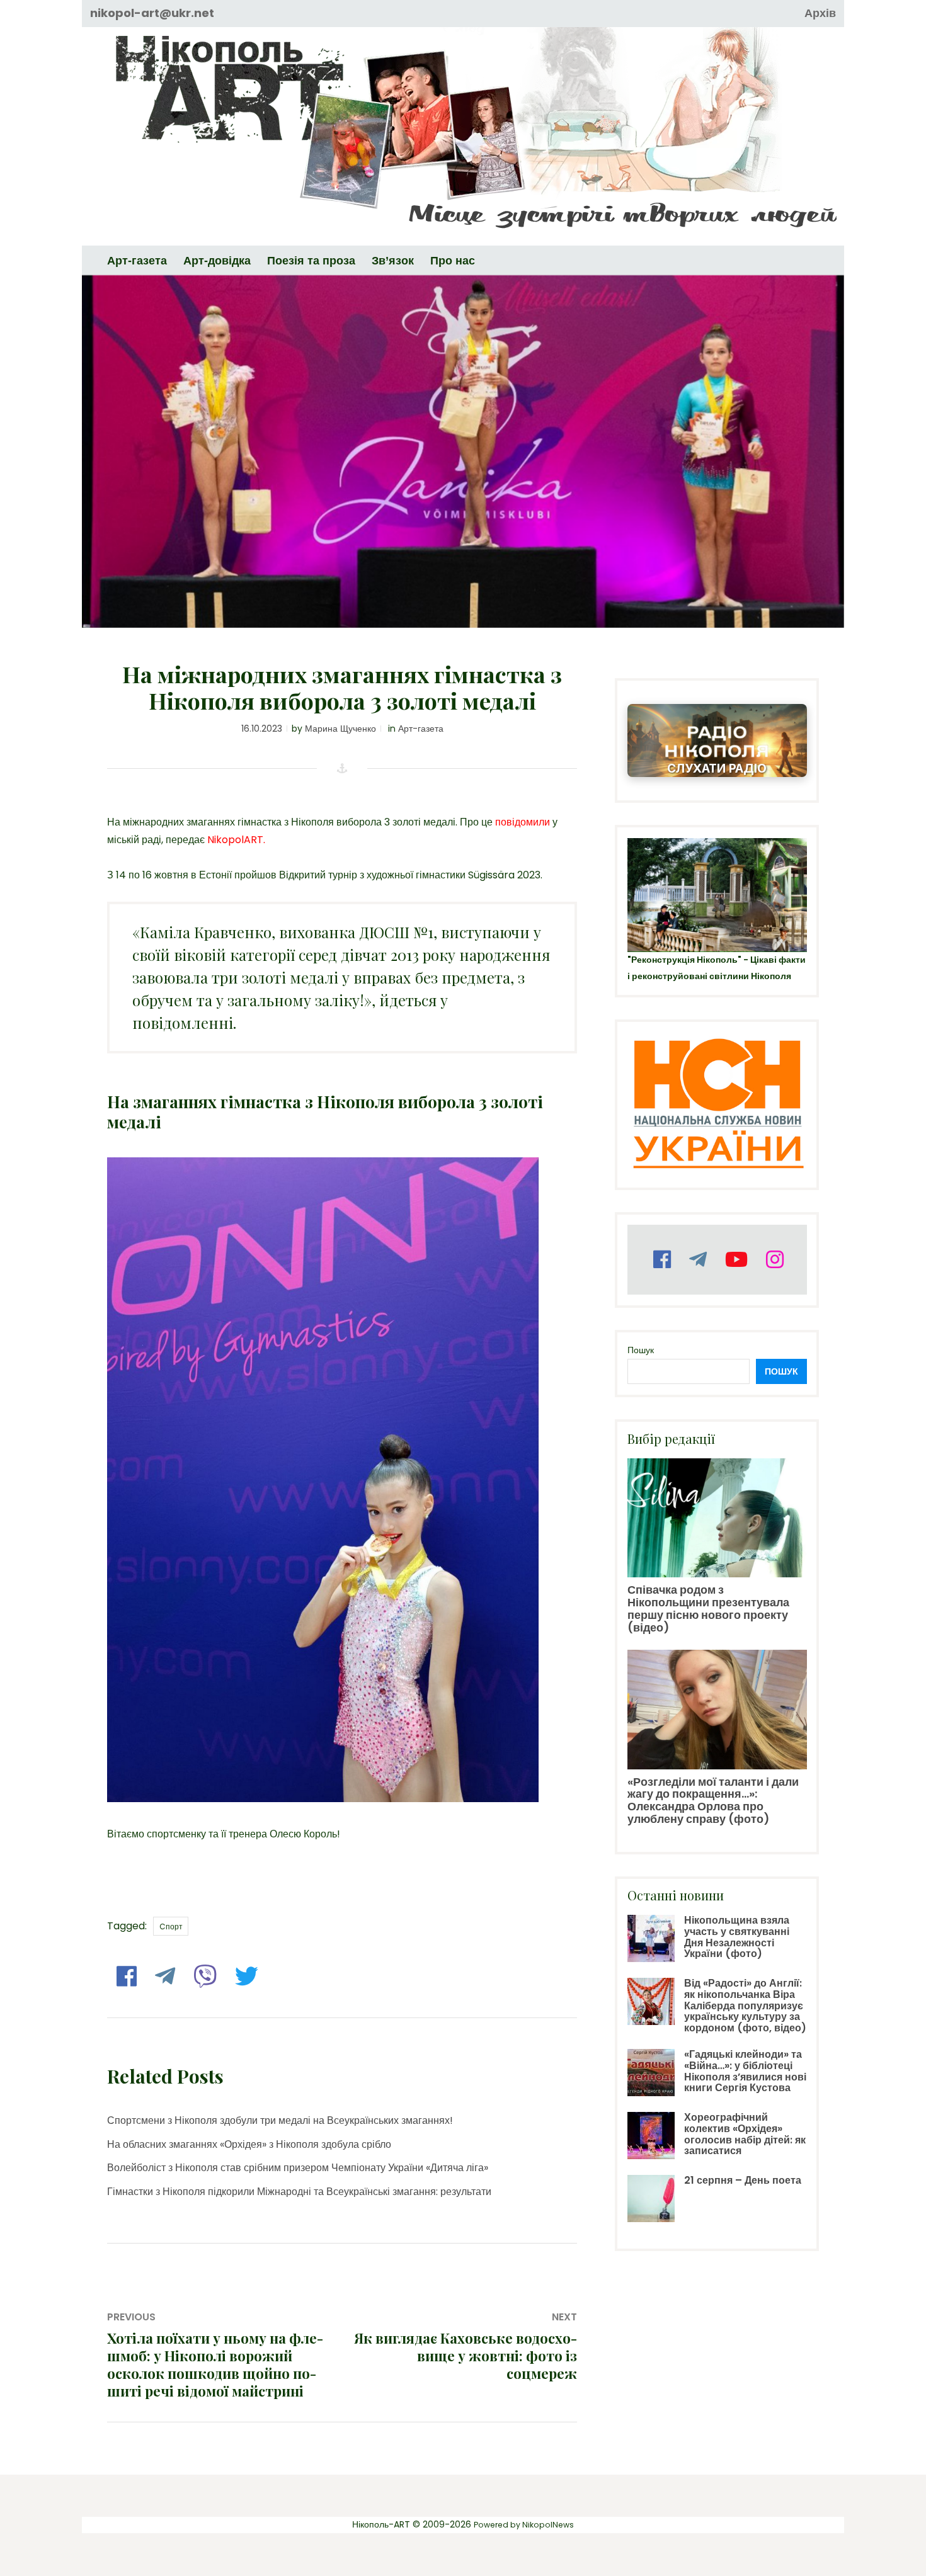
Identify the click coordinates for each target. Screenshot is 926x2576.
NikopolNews (548, 2525)
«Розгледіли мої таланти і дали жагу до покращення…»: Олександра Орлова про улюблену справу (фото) (713, 1800)
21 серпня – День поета (743, 2180)
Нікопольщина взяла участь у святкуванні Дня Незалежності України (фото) (737, 1937)
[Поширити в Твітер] (245, 1977)
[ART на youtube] (735, 1260)
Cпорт (171, 1926)
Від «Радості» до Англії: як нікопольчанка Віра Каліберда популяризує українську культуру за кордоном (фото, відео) (745, 2005)
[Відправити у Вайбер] (203, 1977)
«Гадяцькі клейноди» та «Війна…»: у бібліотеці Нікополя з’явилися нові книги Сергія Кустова (745, 2071)
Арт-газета (421, 729)
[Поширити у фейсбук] (125, 1977)
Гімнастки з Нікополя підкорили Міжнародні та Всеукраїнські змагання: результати (299, 2192)
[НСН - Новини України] (717, 1105)
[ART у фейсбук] (660, 1260)
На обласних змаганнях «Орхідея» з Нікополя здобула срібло (249, 2144)
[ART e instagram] (773, 1260)
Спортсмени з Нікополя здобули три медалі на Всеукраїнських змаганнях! (280, 2120)
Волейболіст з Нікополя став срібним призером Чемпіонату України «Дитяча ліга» (298, 2168)
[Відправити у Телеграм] (163, 1977)
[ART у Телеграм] (696, 1260)
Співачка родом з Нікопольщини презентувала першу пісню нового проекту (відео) (708, 1608)
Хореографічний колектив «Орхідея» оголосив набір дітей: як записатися (745, 2134)
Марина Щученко (340, 729)
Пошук (641, 1350)
